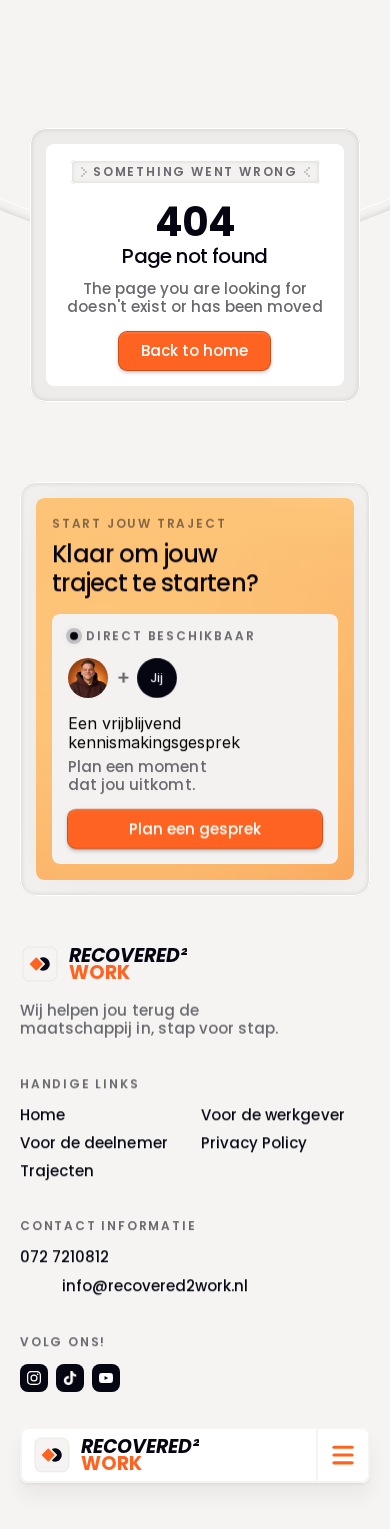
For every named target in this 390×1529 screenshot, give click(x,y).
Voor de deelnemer (94, 1142)
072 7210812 (64, 1256)
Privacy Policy (254, 1142)
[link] (52, 1455)
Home (42, 1114)
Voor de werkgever (273, 1114)
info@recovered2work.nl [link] (155, 1285)
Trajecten (57, 1170)
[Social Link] (34, 1378)
